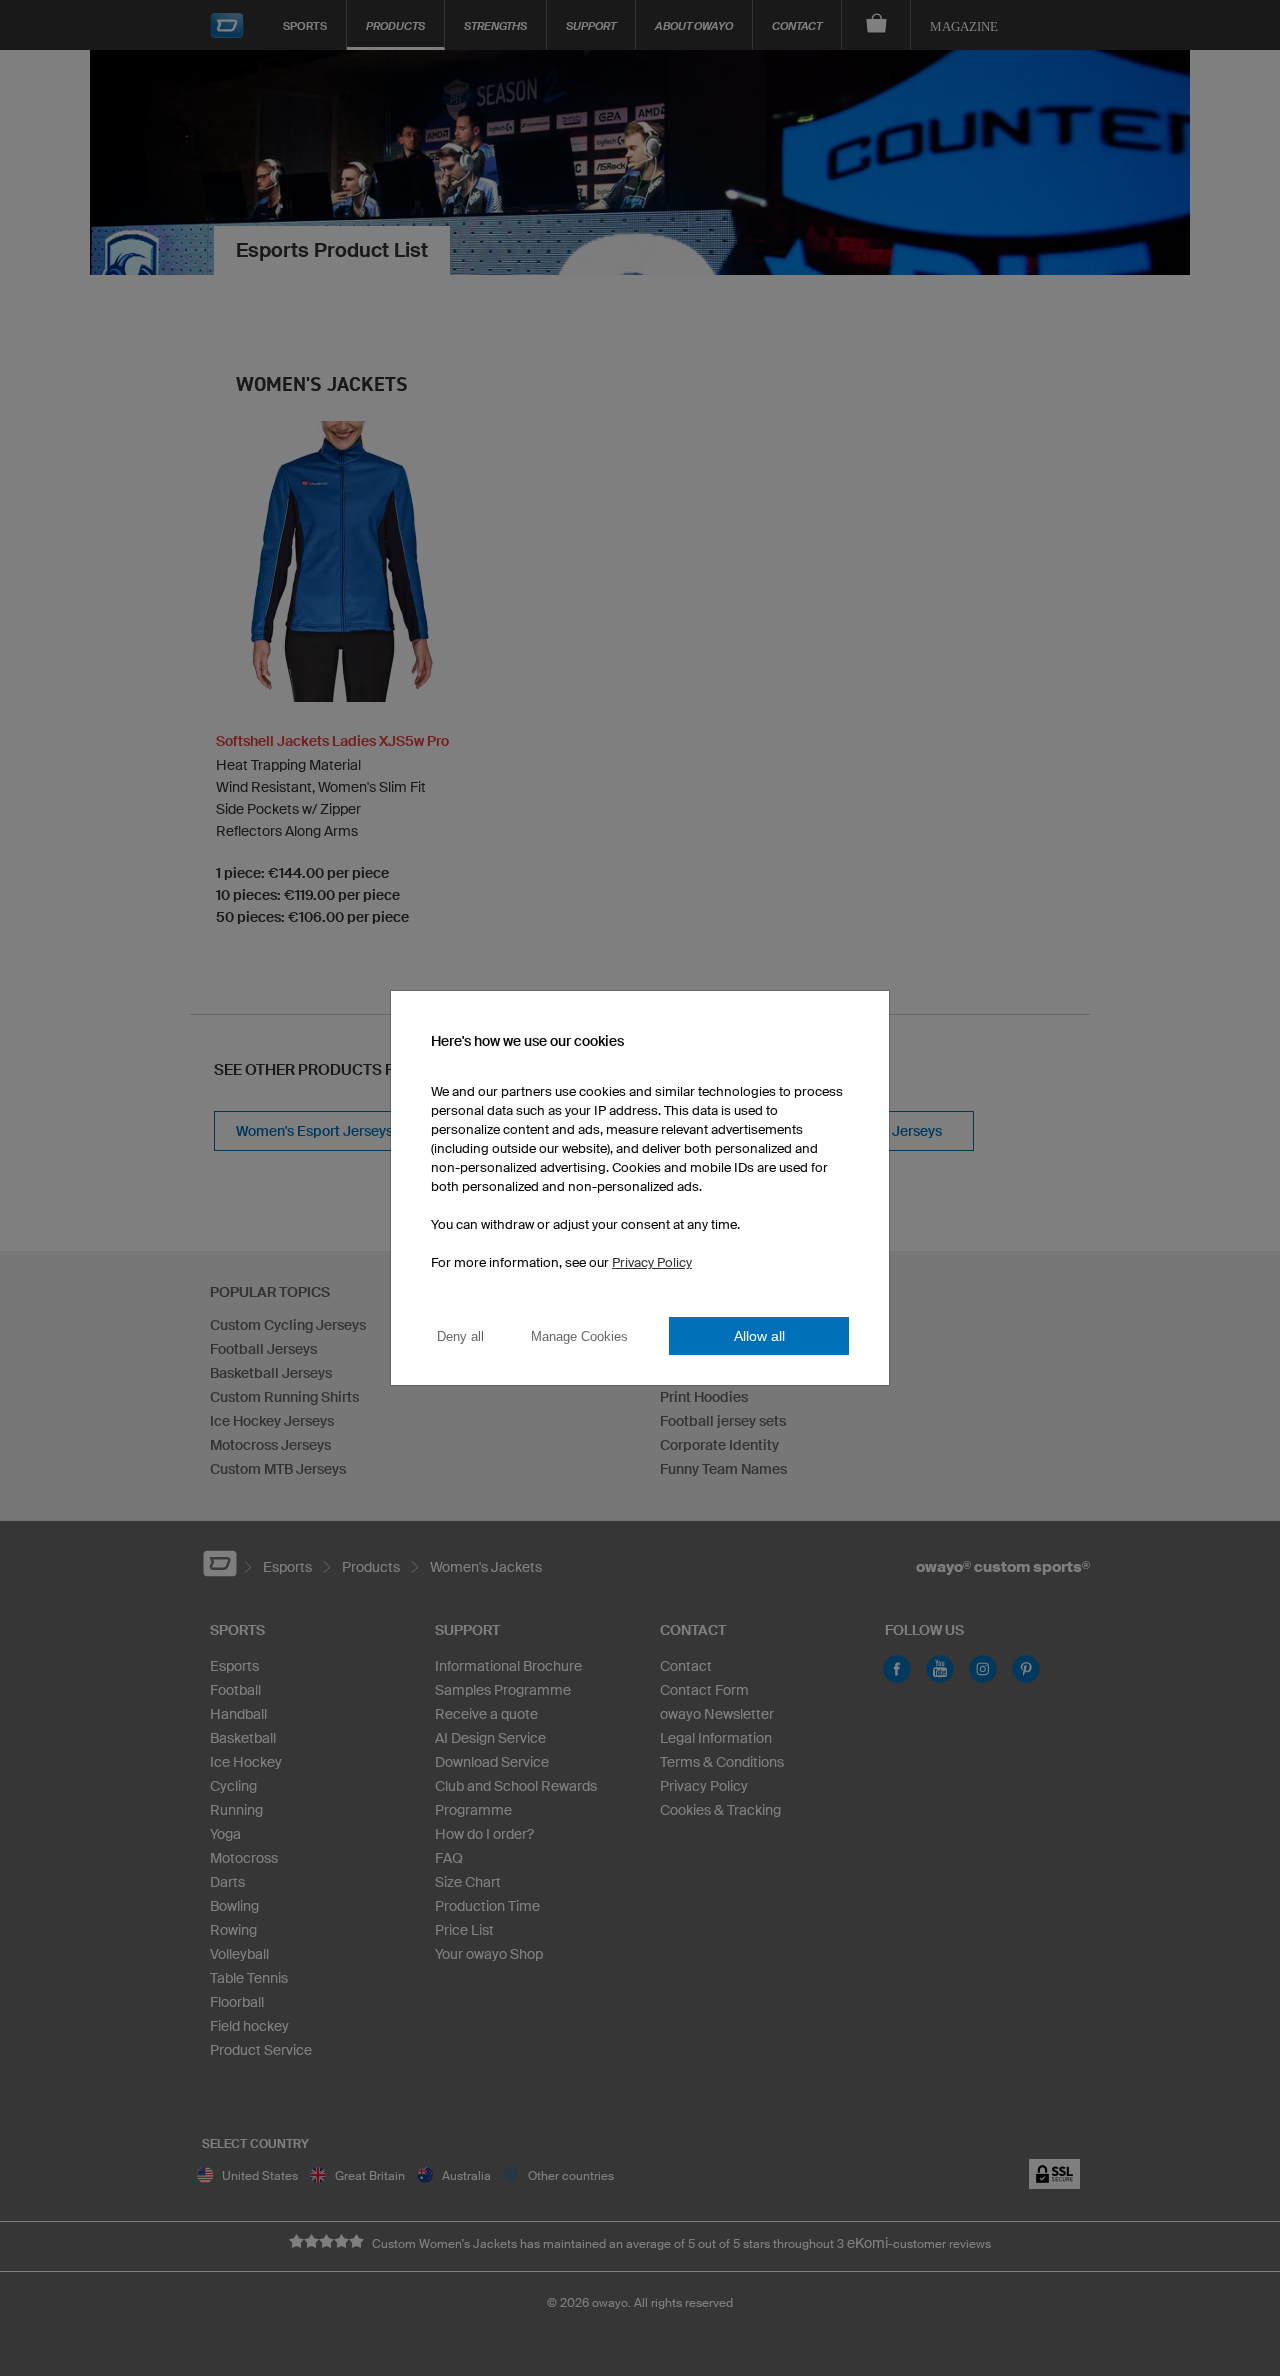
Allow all (759, 1336)
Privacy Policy (652, 1262)
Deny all (460, 1336)
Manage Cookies (579, 1336)
